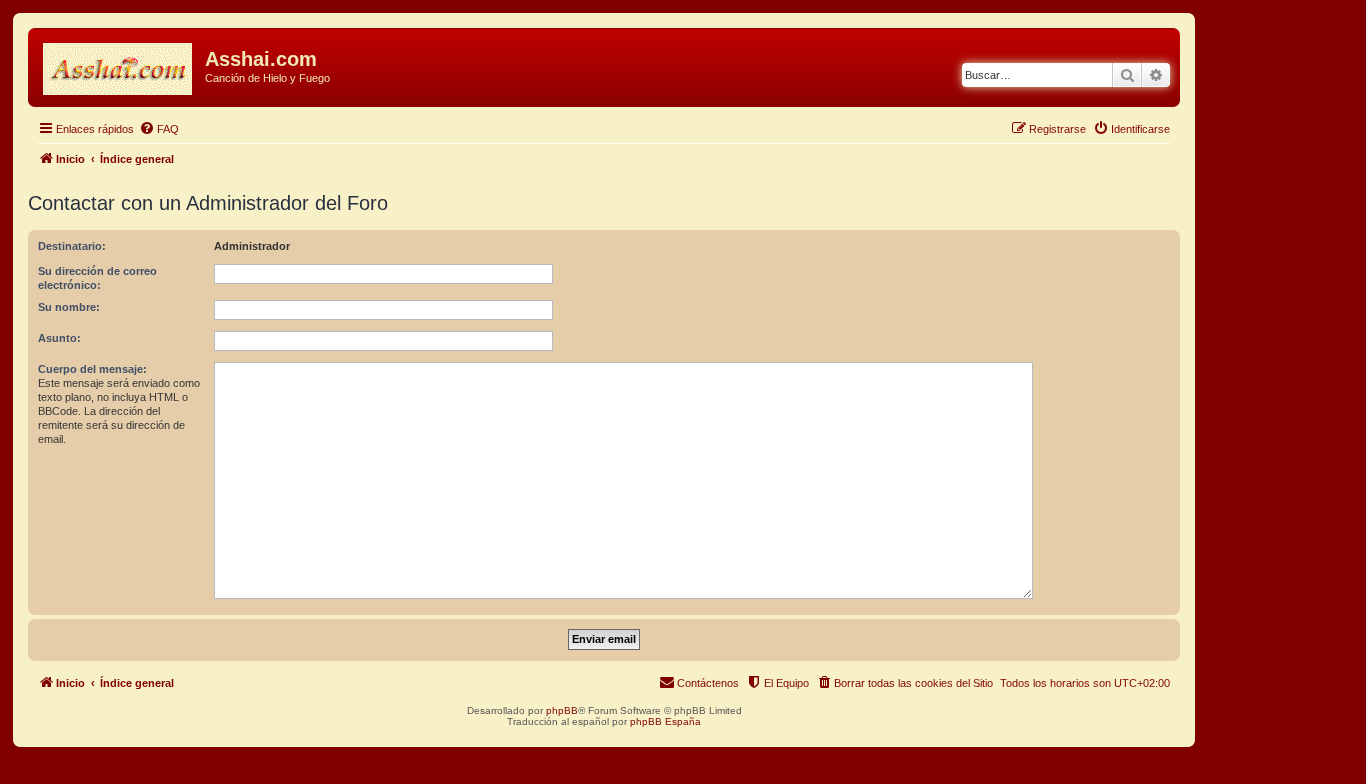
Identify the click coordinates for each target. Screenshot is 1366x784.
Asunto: (59, 338)
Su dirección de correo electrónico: (97, 278)
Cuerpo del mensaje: (92, 369)
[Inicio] (119, 65)
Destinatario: (72, 246)
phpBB (562, 710)
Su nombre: (69, 307)
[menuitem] (159, 129)
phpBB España (665, 721)
